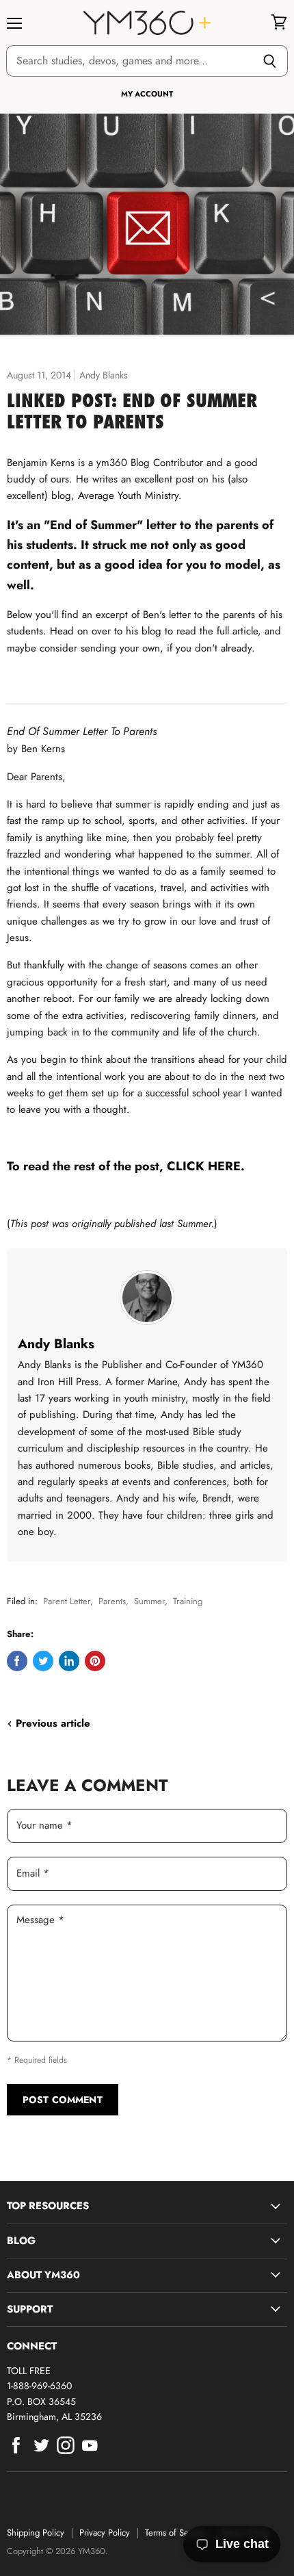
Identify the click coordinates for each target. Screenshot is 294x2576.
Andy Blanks (56, 1343)
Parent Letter (67, 1601)
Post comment (63, 2100)
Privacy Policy (105, 2533)
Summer (149, 1601)
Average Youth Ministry (128, 495)
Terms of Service (176, 2533)
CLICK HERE (204, 1166)
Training (188, 1601)
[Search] (270, 61)
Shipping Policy (36, 2533)
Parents (112, 1601)
